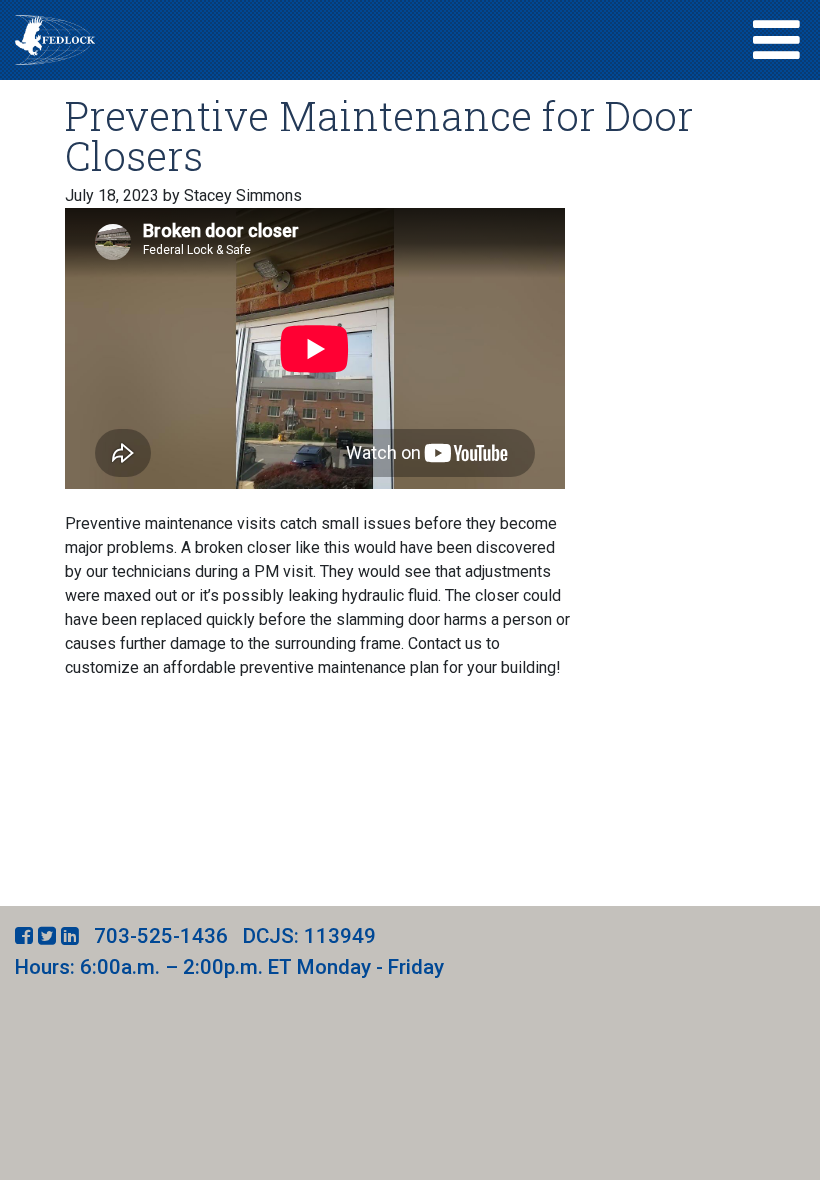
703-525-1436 (161, 936)
